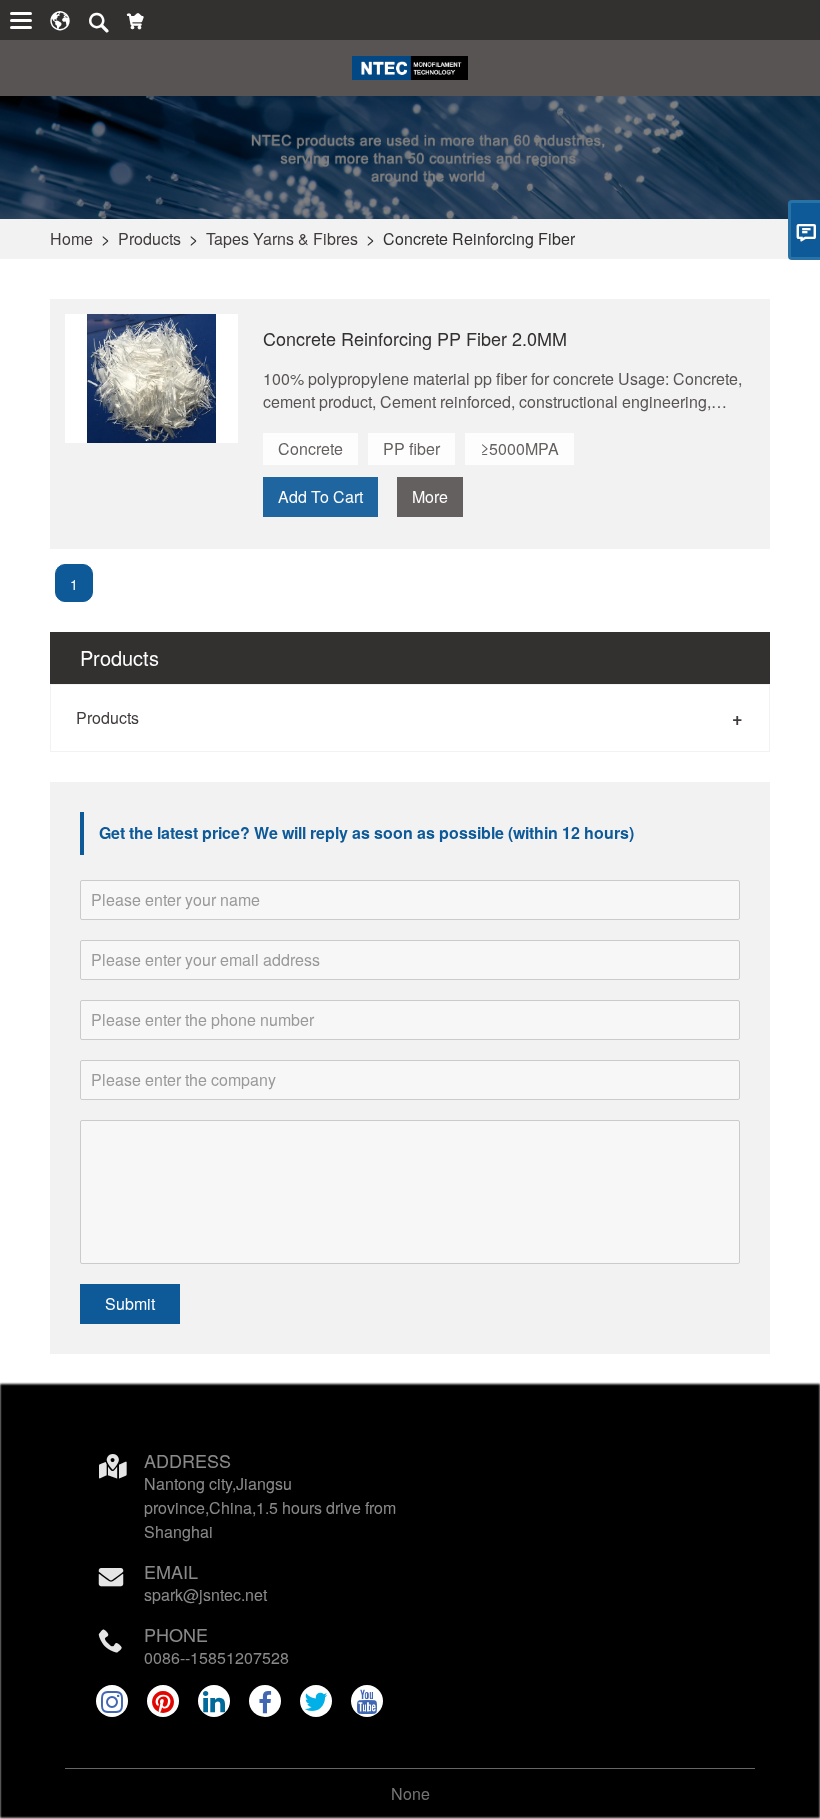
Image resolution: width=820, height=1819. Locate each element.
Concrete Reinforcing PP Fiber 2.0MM (415, 338)
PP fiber (411, 448)
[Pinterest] (163, 1701)
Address (187, 1460)
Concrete (310, 448)
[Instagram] (112, 1701)
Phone (176, 1634)
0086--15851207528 (216, 1657)
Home (71, 238)
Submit (130, 1303)
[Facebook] (265, 1701)
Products (149, 238)
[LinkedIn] (214, 1701)
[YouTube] (367, 1701)
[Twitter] (316, 1701)
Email (171, 1571)
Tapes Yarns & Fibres (282, 238)
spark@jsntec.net (205, 1594)
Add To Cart (320, 496)
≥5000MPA (519, 448)
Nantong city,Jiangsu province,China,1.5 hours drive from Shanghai (270, 1507)
